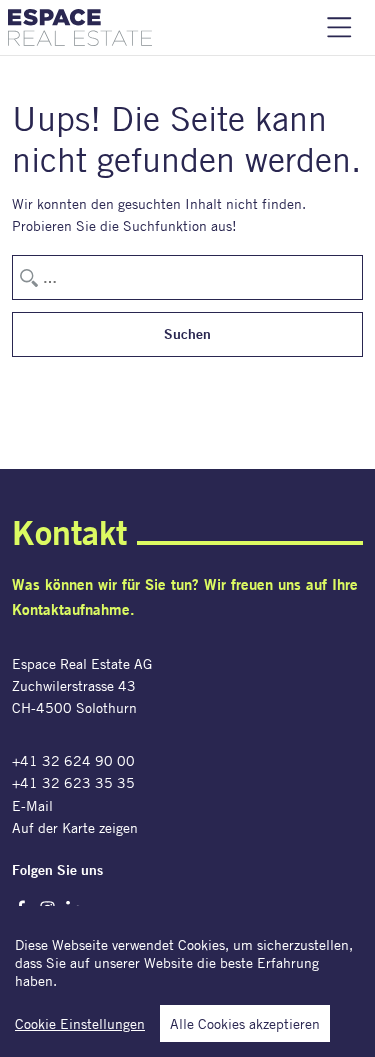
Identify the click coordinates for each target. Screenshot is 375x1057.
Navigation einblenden (339, 27)
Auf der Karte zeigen (75, 827)
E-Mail (32, 805)
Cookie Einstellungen (80, 1023)
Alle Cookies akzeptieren (245, 1023)
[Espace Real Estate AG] (80, 27)
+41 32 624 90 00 (73, 760)
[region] (187, 981)
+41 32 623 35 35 (73, 782)
